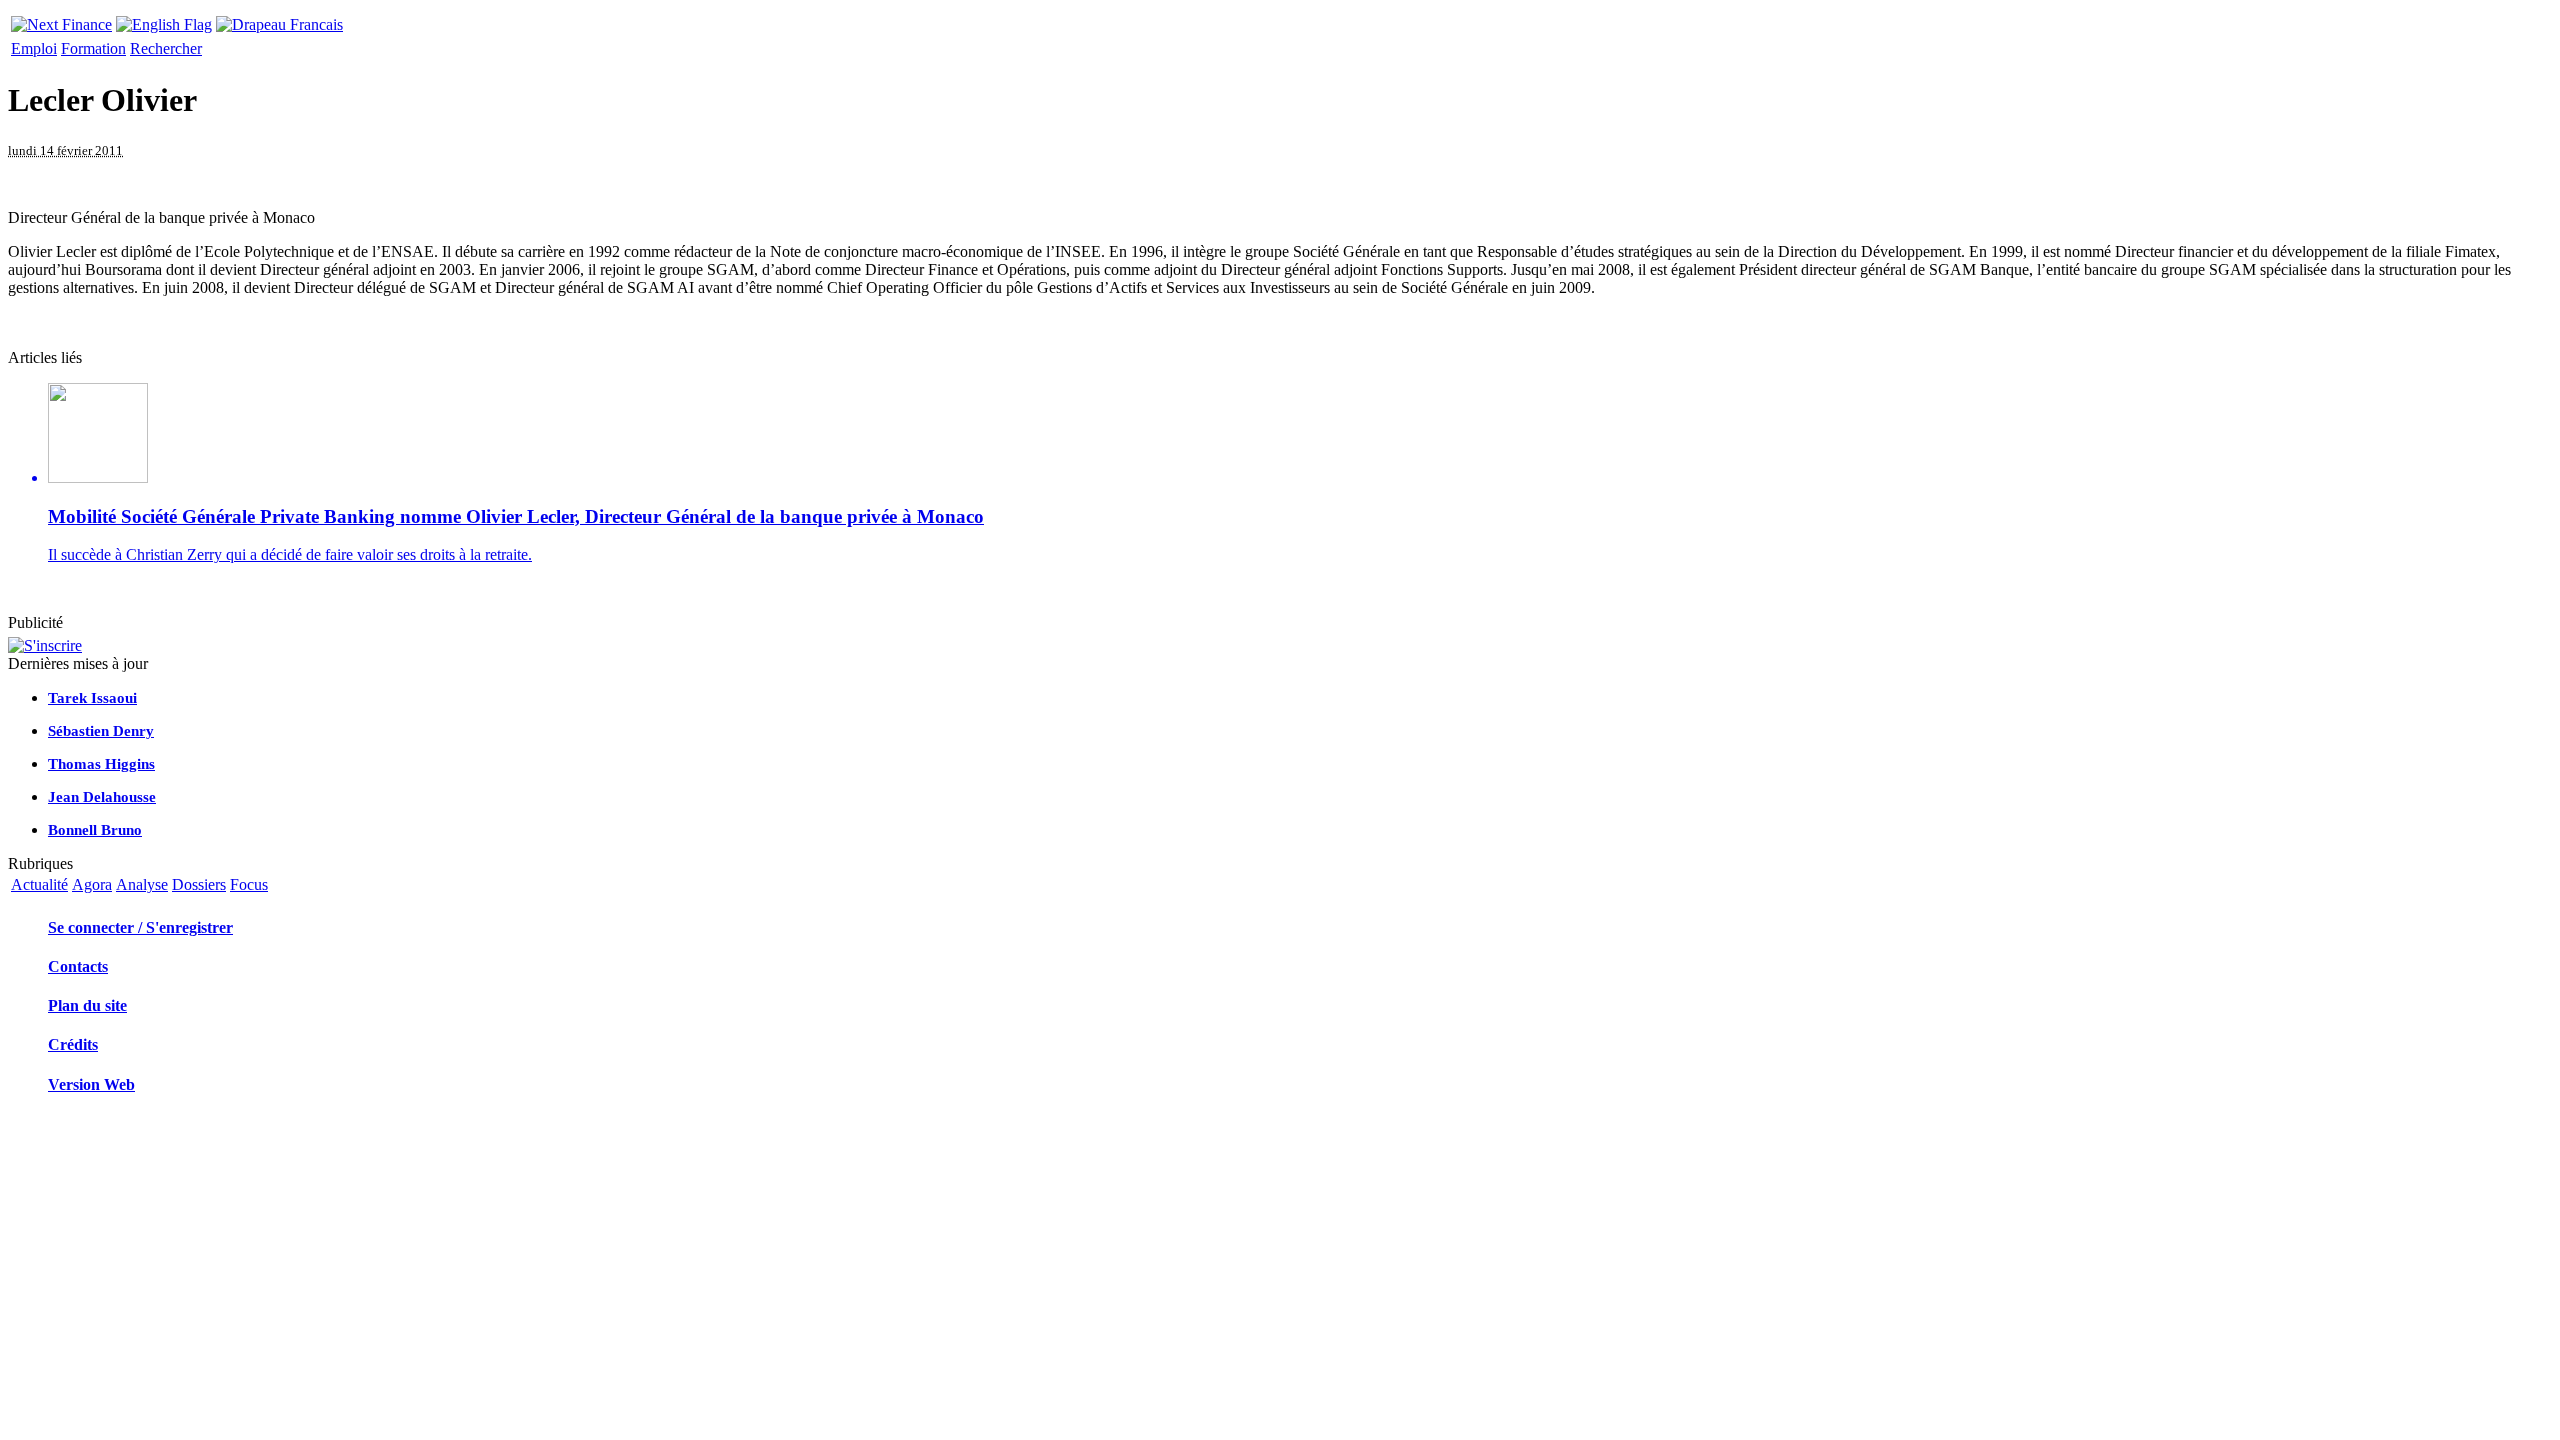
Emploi (34, 48)
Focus (249, 884)
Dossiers (199, 884)
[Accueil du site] (61, 19)
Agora (92, 884)
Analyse (142, 884)
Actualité (39, 884)
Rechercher (166, 48)
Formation (93, 48)
